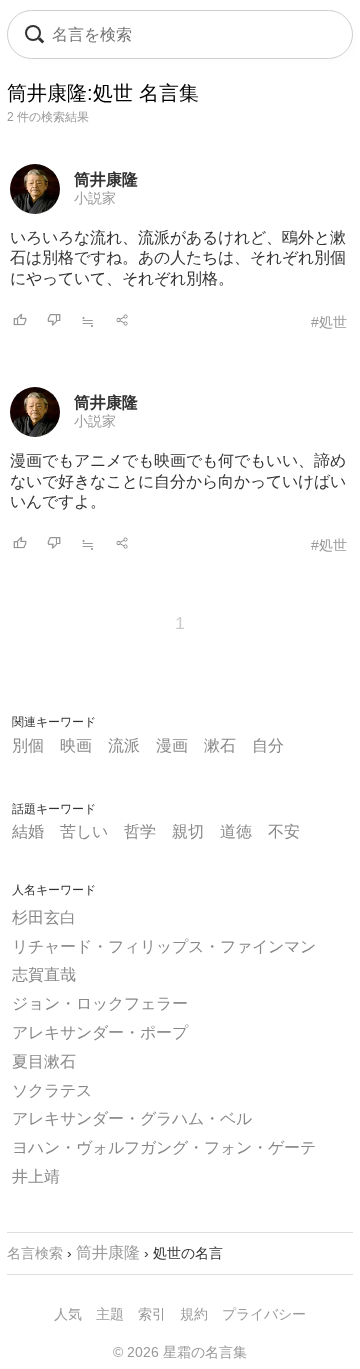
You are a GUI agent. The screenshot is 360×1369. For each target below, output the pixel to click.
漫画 (172, 745)
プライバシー (264, 1314)
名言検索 (35, 1253)
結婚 (28, 831)
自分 (268, 745)
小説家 (95, 198)
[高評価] (20, 321)
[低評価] (54, 321)
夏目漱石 (44, 1061)
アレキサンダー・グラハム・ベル (132, 1118)
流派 (124, 745)
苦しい (84, 831)
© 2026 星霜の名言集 (180, 1352)
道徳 (236, 831)
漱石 (220, 745)
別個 (28, 745)
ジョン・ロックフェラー (100, 1003)
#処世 (329, 322)
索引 (152, 1314)
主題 (110, 1314)
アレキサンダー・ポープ (100, 1032)
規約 (194, 1314)
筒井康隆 (106, 179)
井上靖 (36, 1176)
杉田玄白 (44, 917)
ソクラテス (52, 1090)
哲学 (140, 831)
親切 (188, 831)
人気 (68, 1314)
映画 (76, 745)
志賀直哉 (44, 974)
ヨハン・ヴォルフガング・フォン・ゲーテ (164, 1147)
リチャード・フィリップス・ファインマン (164, 946)
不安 (284, 831)
